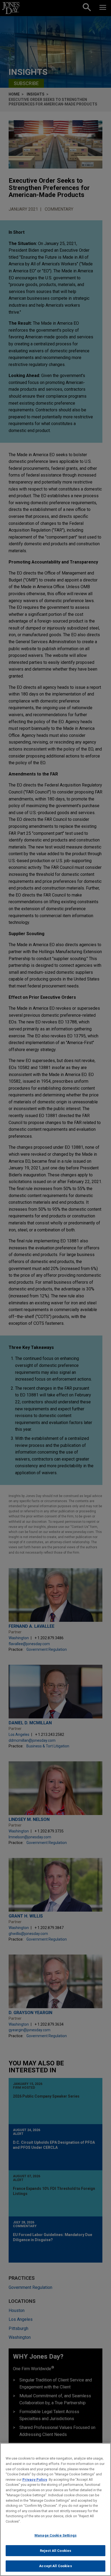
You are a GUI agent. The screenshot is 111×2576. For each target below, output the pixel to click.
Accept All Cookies (55, 2566)
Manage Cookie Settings (55, 2535)
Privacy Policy (35, 2480)
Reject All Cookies (55, 2551)
